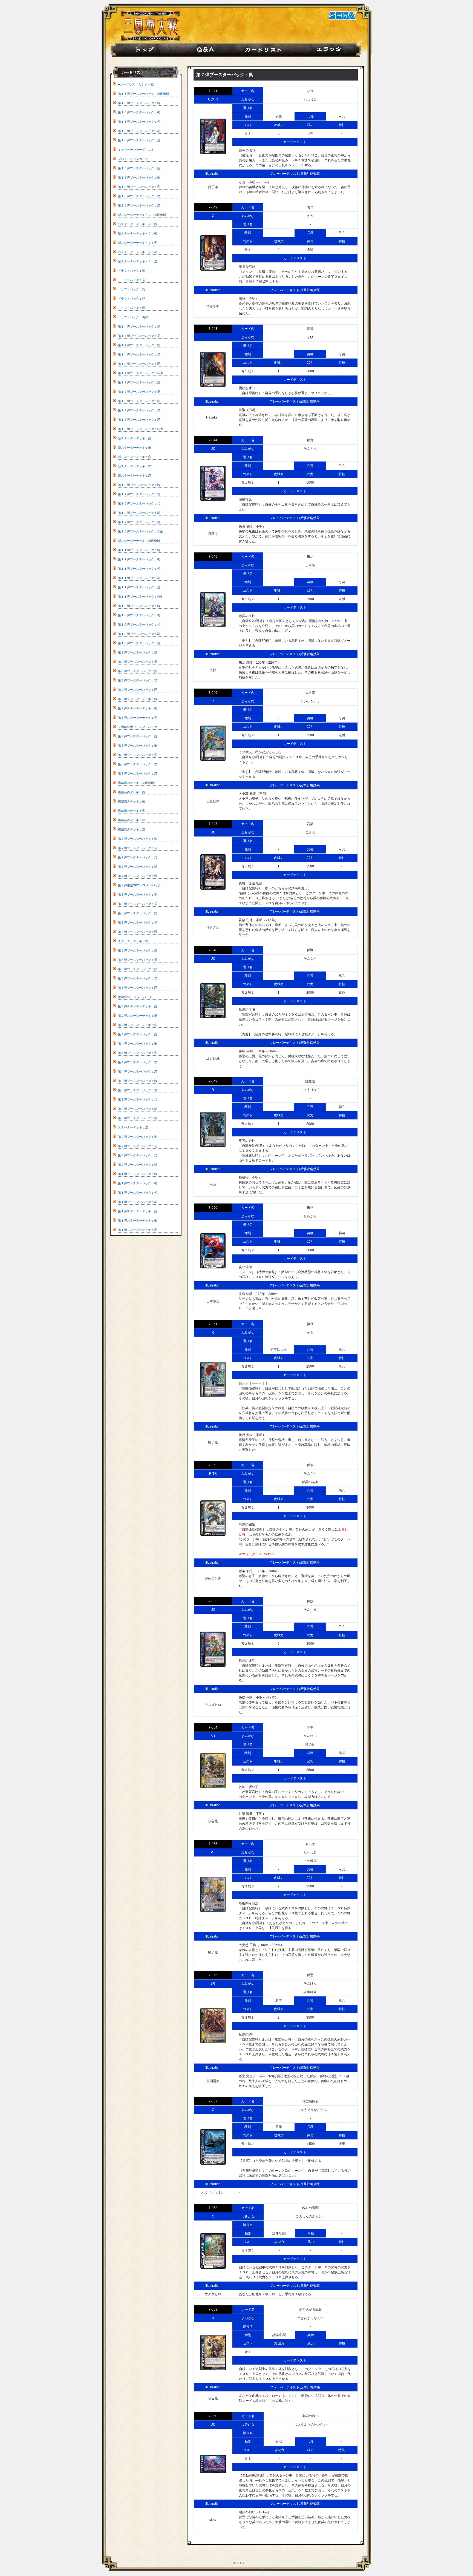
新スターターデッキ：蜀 (135, 448)
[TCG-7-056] (213, 2026)
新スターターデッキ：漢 (135, 475)
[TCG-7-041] (213, 136)
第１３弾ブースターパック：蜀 (139, 392)
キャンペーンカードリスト (136, 150)
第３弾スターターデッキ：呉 (138, 718)
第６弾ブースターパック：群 (138, 922)
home (142, 50)
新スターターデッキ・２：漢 (138, 261)
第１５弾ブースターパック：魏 (139, 168)
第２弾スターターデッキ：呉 (138, 1025)
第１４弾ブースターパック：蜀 (139, 336)
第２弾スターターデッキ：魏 (138, 1006)
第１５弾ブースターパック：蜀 (139, 177)
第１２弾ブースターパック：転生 (141, 531)
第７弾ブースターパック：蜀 (138, 848)
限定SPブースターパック (135, 997)
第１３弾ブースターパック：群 (139, 410)
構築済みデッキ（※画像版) (137, 783)
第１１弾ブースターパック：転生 (141, 597)
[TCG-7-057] (213, 2147)
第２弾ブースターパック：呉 (138, 1155)
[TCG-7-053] (213, 1649)
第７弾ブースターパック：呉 (138, 857)
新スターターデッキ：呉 (135, 457)
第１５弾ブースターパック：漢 (139, 205)
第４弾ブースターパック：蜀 (138, 1044)
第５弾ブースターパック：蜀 (138, 960)
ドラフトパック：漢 (132, 308)
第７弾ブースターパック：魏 (138, 839)
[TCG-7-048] (213, 1001)
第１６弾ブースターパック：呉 (139, 122)
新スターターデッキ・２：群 (138, 252)
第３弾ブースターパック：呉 (138, 1099)
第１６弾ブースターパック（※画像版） (145, 94)
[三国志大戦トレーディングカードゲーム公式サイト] (150, 40)
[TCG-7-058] (213, 2251)
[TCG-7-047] (213, 872)
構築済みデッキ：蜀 (132, 801)
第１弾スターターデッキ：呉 (138, 1230)
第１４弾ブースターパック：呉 (139, 345)
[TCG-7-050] (213, 1251)
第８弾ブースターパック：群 (138, 764)
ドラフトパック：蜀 (132, 280)
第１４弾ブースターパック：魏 (139, 326)
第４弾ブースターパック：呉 (138, 1053)
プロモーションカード (133, 159)
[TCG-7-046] (213, 743)
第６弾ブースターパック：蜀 (138, 904)
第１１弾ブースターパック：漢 (139, 587)
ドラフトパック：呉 (132, 289)
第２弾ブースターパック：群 (138, 1165)
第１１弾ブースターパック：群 (139, 578)
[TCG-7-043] (213, 369)
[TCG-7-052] (213, 1518)
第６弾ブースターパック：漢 (138, 932)
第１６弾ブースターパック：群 (139, 131)
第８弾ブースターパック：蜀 (138, 746)
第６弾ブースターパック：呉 (138, 913)
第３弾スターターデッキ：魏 (138, 699)
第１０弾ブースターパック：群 (139, 634)
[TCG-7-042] (213, 253)
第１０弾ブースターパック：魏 (139, 606)
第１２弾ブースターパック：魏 (139, 485)
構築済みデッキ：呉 (132, 811)
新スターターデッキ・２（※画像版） (144, 215)
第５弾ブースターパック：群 (138, 978)
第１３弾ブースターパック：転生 (141, 429)
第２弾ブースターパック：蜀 (138, 1146)
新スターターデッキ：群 (135, 466)
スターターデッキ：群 (133, 941)
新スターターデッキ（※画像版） (141, 541)
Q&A (207, 50)
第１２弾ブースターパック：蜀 (139, 494)
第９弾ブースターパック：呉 (138, 671)
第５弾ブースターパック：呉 (138, 969)
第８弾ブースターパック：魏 (138, 736)
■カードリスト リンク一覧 (136, 84)
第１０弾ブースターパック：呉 (139, 624)
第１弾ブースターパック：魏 (138, 1174)
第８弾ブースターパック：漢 (138, 773)
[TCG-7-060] (213, 2464)
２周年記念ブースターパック (138, 727)
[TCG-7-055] (213, 1894)
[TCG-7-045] (213, 610)
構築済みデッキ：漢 (132, 829)
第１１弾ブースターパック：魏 (139, 550)
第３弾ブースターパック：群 (138, 1109)
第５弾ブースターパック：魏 (138, 950)
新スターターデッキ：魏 (135, 438)
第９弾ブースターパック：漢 (138, 690)
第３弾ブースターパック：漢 (138, 1118)
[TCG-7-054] (213, 1771)
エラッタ (332, 50)
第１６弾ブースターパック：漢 (139, 140)
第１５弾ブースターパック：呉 (139, 187)
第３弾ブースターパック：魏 (138, 1081)
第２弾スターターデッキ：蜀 (138, 1016)
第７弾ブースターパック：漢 (138, 876)
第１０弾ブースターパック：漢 (139, 643)
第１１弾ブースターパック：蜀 (139, 559)
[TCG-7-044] (213, 483)
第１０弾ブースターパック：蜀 (139, 615)
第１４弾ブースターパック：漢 (139, 364)
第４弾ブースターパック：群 (138, 1062)
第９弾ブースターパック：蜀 (138, 662)
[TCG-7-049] (213, 1129)
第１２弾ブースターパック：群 (139, 513)
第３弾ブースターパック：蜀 (138, 1090)
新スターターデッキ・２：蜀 (138, 233)
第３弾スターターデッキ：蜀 (138, 708)
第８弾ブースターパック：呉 (138, 755)
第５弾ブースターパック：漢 (138, 988)
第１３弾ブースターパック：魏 (139, 382)
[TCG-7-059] (213, 2353)
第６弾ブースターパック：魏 (138, 895)
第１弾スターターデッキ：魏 (138, 1211)
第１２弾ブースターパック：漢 (139, 522)
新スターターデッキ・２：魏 (138, 224)
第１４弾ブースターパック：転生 (141, 373)
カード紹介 (268, 50)
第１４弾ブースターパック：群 (139, 354)
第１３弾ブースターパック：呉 (139, 401)
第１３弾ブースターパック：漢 (139, 420)
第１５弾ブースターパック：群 (139, 196)
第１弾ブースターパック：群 (138, 1202)
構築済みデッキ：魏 (132, 792)
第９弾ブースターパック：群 (138, 680)
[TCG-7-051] (213, 1379)
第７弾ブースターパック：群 (138, 867)
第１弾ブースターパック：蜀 (138, 1183)
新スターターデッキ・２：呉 (138, 243)
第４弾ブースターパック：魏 (138, 1034)
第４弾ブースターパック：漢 (138, 1071)
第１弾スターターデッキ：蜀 (138, 1220)
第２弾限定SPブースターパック (139, 885)
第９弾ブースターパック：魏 (138, 652)
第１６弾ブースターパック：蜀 (139, 112)
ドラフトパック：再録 (133, 317)
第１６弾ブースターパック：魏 (139, 103)
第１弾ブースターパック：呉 (138, 1193)
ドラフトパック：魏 (132, 271)
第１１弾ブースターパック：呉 (139, 569)
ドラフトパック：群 (132, 299)
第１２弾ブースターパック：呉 (139, 503)
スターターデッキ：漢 (133, 1127)
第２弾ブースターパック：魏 (138, 1137)
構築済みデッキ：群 (132, 820)
